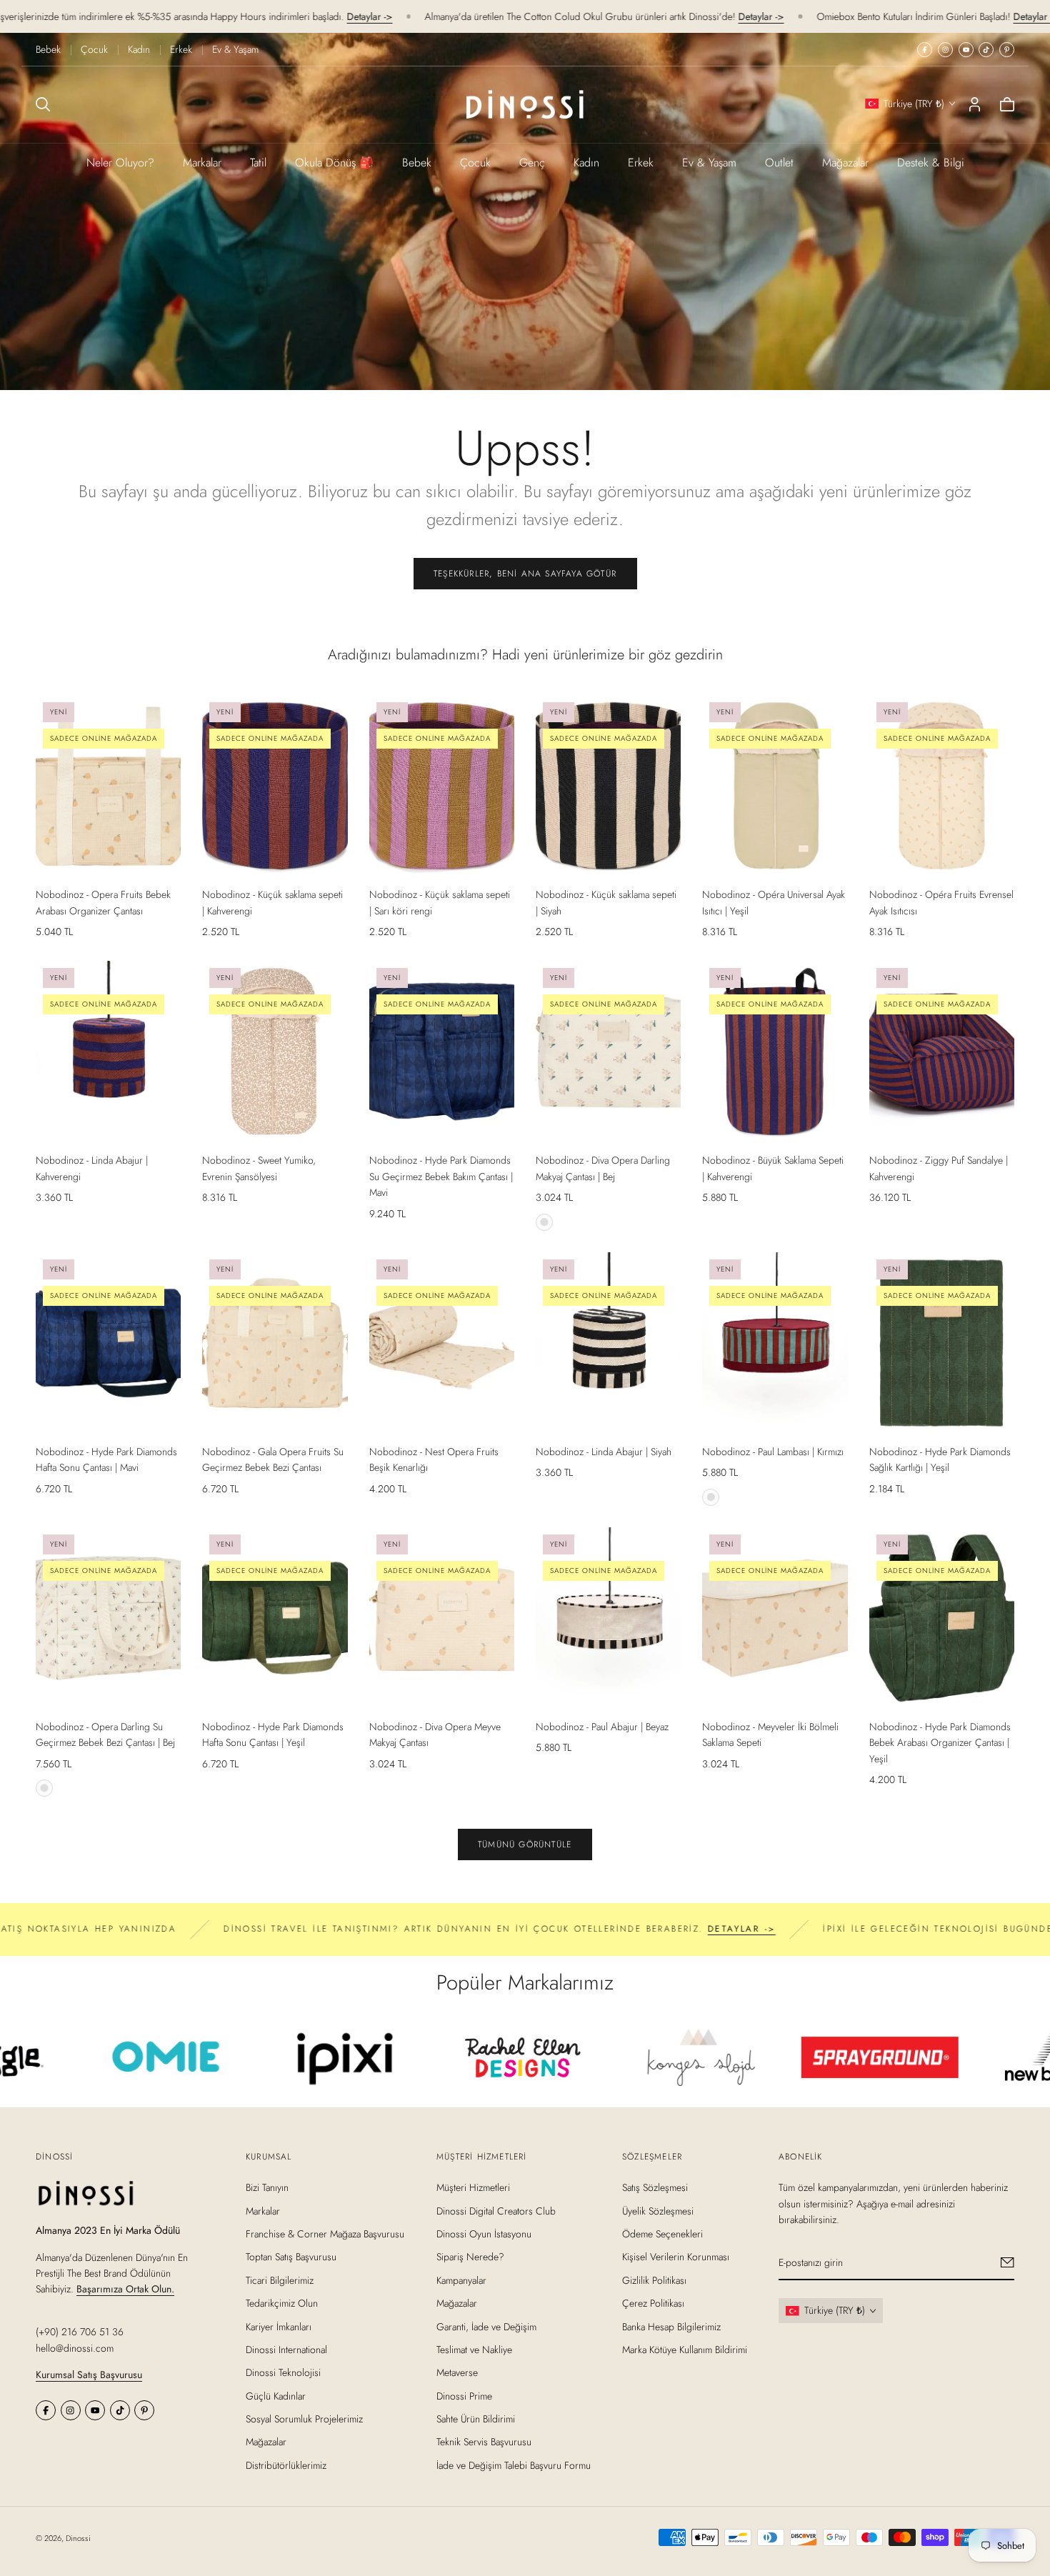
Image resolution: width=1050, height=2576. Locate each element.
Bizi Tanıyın (267, 2187)
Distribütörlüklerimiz (286, 2465)
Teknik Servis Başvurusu (484, 2442)
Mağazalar (845, 163)
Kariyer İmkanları (279, 2326)
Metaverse (457, 2372)
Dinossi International (286, 2350)
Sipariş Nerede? (470, 2257)
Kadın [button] (586, 163)
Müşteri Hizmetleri (473, 2187)
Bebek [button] (417, 163)
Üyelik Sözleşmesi (658, 2210)
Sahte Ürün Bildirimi (476, 2419)
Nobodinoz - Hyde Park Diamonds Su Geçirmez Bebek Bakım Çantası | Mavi (441, 1176)
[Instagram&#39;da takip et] (945, 50)
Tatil (258, 163)
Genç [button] (532, 163)
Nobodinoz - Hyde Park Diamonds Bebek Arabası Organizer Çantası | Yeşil (940, 1743)
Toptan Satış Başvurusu (291, 2257)
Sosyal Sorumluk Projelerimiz (304, 2419)
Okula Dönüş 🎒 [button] (334, 163)
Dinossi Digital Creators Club (496, 2210)
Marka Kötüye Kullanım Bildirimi (685, 2350)
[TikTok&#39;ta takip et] (986, 50)
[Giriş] (975, 104)
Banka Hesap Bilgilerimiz (671, 2326)
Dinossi (78, 2538)
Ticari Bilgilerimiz (280, 2280)
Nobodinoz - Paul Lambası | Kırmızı (773, 1452)
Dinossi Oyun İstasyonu (484, 2234)
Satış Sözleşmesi (655, 2187)
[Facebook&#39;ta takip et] (925, 50)
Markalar (202, 163)
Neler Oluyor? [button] (120, 163)
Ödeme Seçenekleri (662, 2234)
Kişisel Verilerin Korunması (676, 2257)
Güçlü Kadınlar (276, 2395)
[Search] (43, 104)
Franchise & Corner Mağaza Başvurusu (325, 2234)
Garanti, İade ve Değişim (486, 2326)
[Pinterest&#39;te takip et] (1007, 50)
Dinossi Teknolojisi (283, 2372)
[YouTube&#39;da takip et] (966, 50)
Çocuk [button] (475, 163)
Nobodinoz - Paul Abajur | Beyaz (602, 1727)
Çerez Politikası (653, 2303)
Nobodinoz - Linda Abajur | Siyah (604, 1452)
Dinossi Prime (464, 2395)
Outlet (779, 163)
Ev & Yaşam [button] (709, 163)
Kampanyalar (461, 2280)
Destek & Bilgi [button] (931, 163)
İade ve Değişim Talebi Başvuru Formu (514, 2465)
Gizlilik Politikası (654, 2280)
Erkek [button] (641, 163)
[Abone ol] (1007, 2262)
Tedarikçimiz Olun (282, 2303)
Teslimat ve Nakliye (474, 2350)
